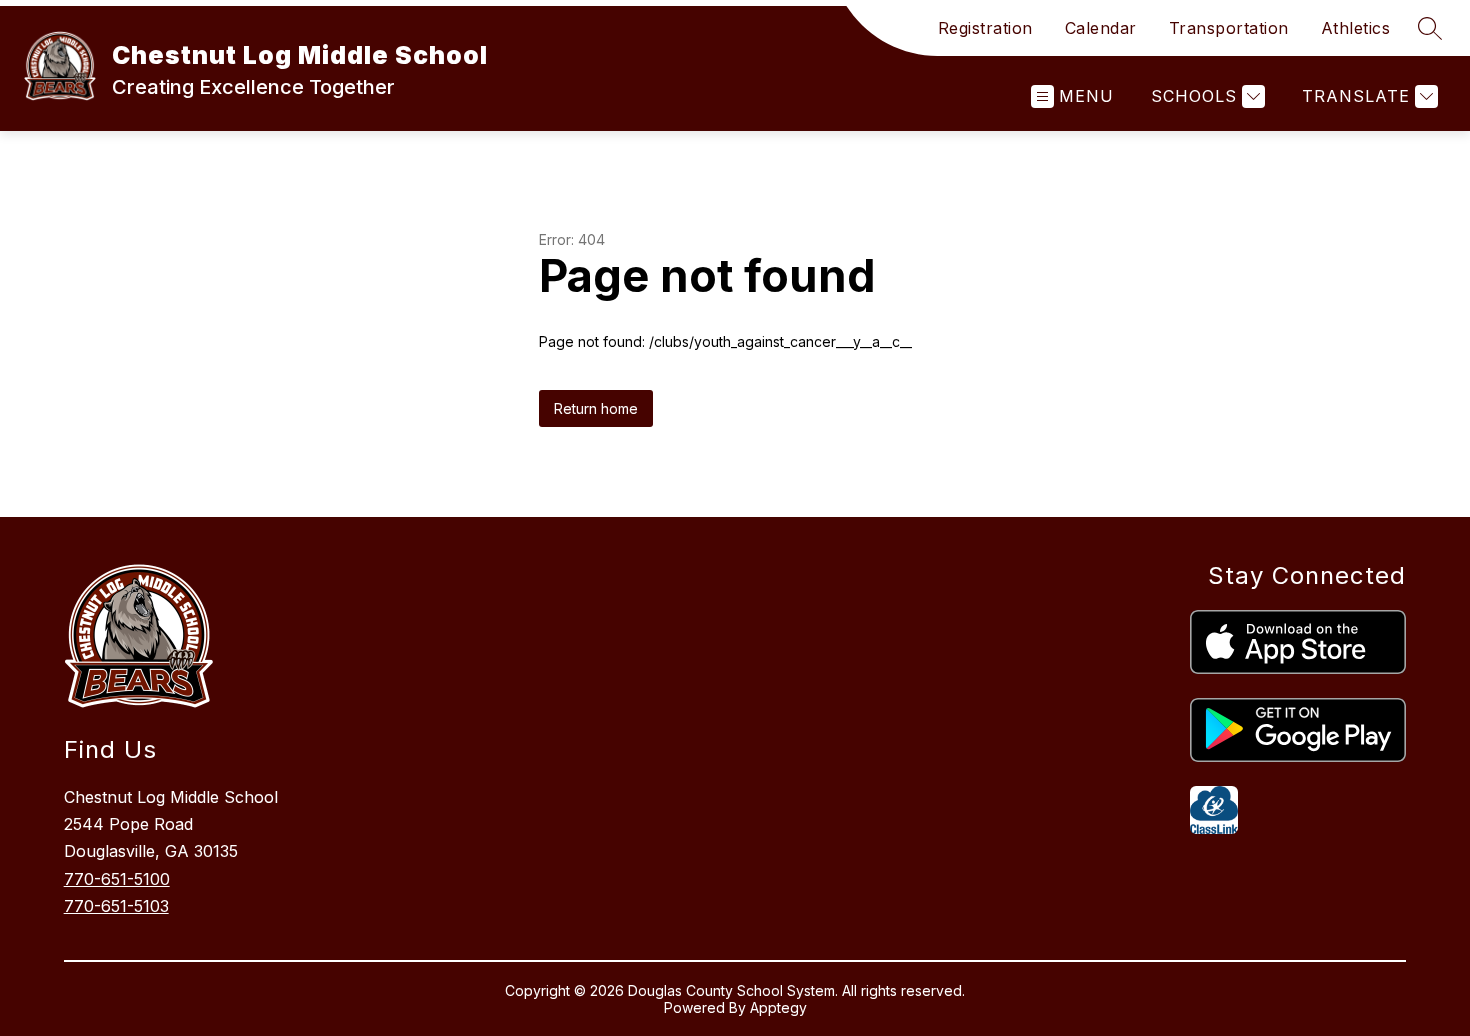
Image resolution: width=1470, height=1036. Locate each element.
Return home (596, 408)
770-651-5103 (116, 906)
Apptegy (778, 1007)
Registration (985, 28)
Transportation (1229, 28)
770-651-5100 (117, 879)
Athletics (1356, 28)
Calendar (1101, 28)
